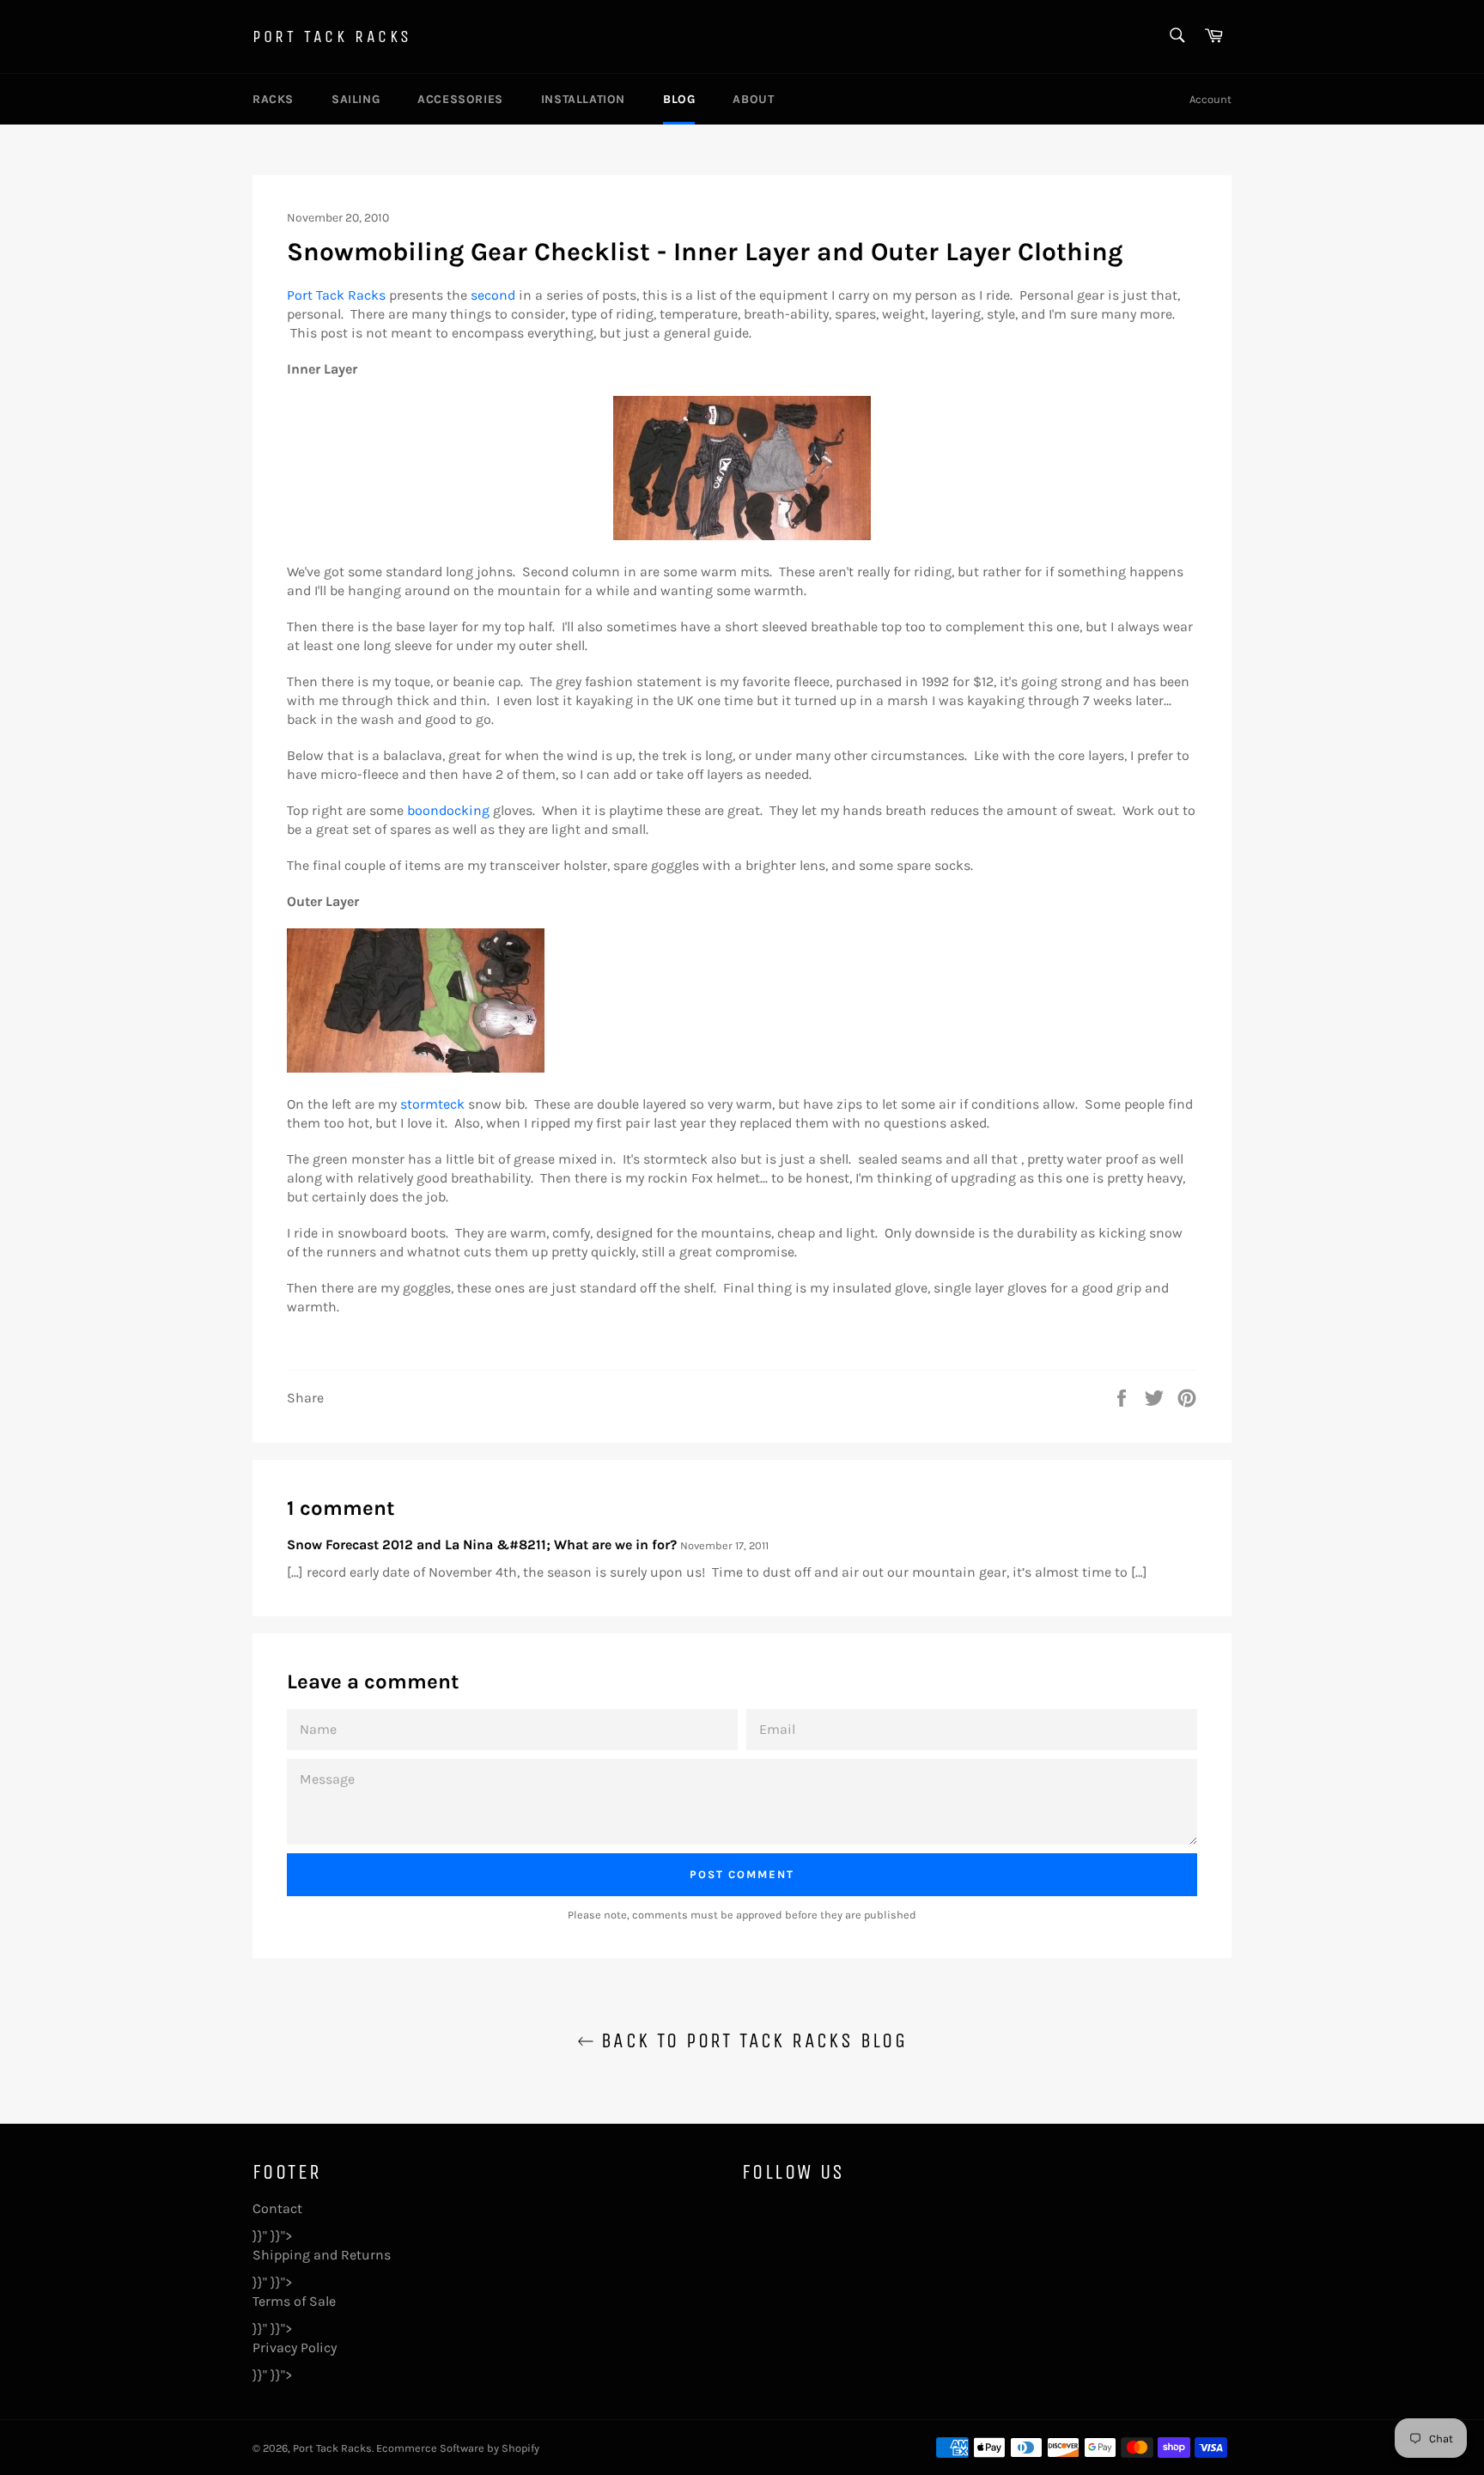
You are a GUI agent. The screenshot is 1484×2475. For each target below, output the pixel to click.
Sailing (356, 99)
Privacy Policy (295, 2347)
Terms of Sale (294, 2301)
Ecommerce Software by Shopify (458, 2448)
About (753, 99)
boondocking (448, 810)
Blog (679, 99)
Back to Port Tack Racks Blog (751, 2040)
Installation (583, 99)
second (493, 295)
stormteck (432, 1104)
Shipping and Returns (322, 2255)
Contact (277, 2208)
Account (1210, 99)
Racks (273, 99)
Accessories (460, 99)
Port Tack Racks (332, 36)
